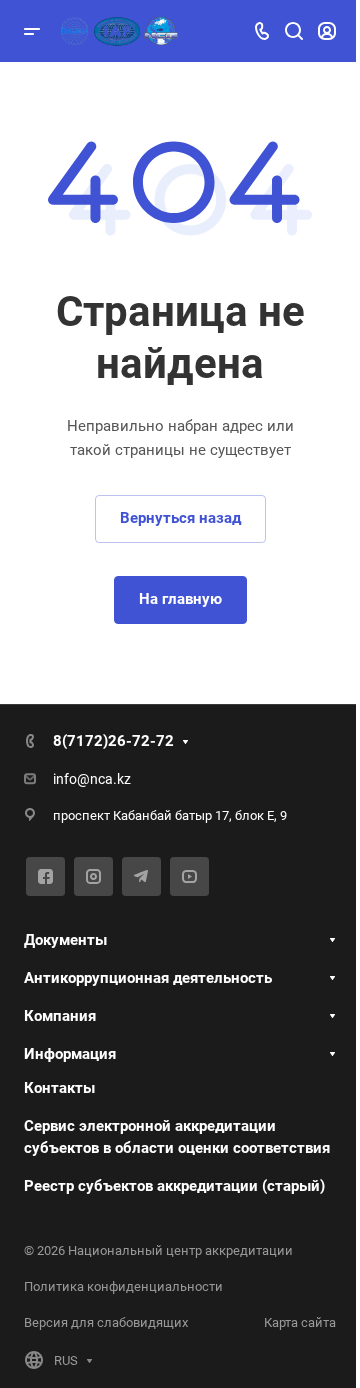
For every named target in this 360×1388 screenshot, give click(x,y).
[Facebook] (45, 876)
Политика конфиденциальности (123, 1286)
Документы (65, 940)
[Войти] (327, 31)
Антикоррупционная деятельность (148, 978)
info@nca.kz (92, 779)
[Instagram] (93, 876)
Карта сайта (300, 1322)
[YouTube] (189, 876)
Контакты (59, 1088)
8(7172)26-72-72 (113, 741)
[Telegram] (141, 876)
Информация (70, 1054)
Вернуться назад (180, 518)
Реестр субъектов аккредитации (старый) (174, 1186)
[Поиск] (293, 31)
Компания (60, 1016)
